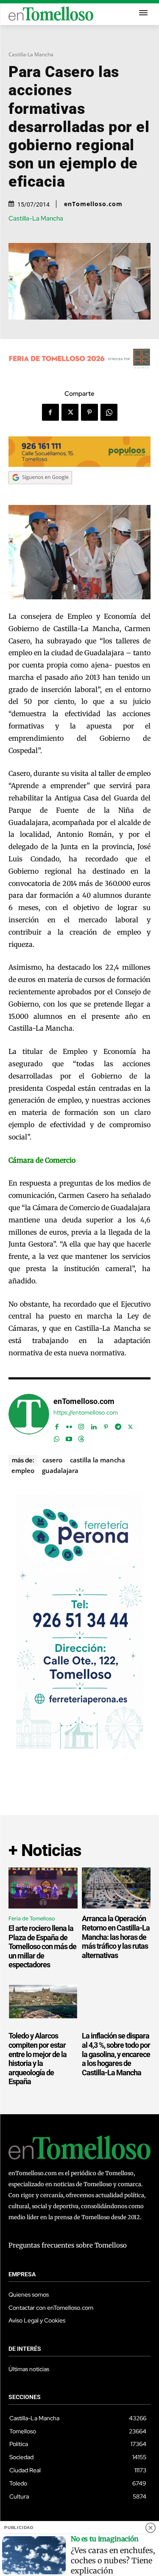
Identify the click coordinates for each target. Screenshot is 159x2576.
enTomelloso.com (93, 204)
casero (52, 1460)
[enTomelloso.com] (29, 1419)
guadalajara (60, 1470)
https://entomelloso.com (86, 1413)
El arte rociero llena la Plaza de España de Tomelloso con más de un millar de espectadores (42, 1946)
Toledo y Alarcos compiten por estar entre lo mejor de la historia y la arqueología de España (38, 2059)
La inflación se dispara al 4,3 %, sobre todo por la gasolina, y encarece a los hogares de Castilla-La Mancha (116, 2054)
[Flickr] (69, 1425)
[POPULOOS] (79, 465)
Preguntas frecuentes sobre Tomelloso (68, 2245)
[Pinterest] (89, 412)
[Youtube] (69, 1437)
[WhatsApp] (109, 412)
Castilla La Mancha (98, 1460)
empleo (23, 1470)
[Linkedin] (93, 1425)
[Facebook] (50, 412)
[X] (70, 412)
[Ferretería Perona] (80, 1747)
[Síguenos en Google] (40, 492)
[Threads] (81, 1437)
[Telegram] (118, 1425)
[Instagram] (81, 1425)
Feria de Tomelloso (32, 1918)
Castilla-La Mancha (31, 54)
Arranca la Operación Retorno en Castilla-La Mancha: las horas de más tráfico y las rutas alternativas (116, 1937)
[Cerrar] (151, 2528)
